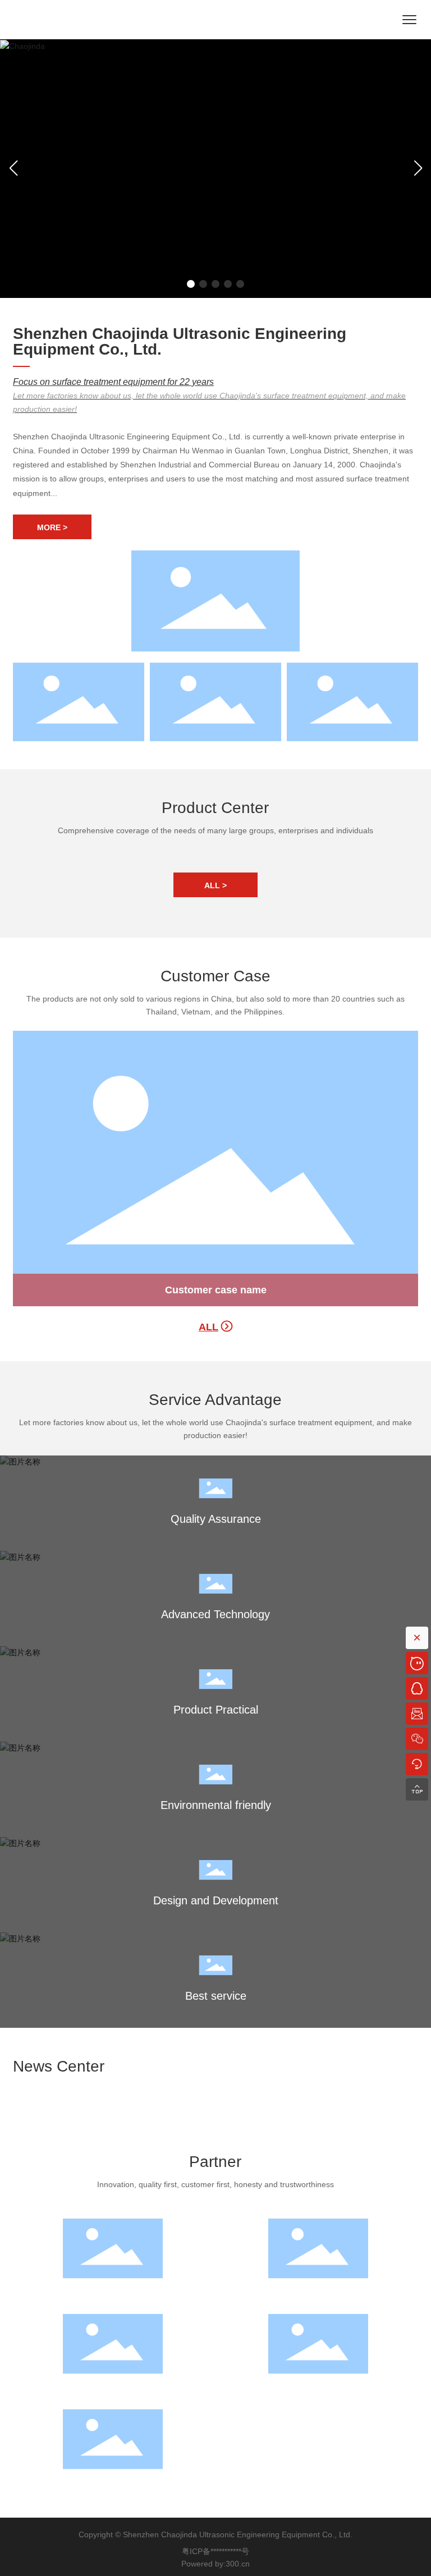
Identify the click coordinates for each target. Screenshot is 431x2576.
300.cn (238, 2564)
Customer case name (216, 1290)
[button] (191, 284)
